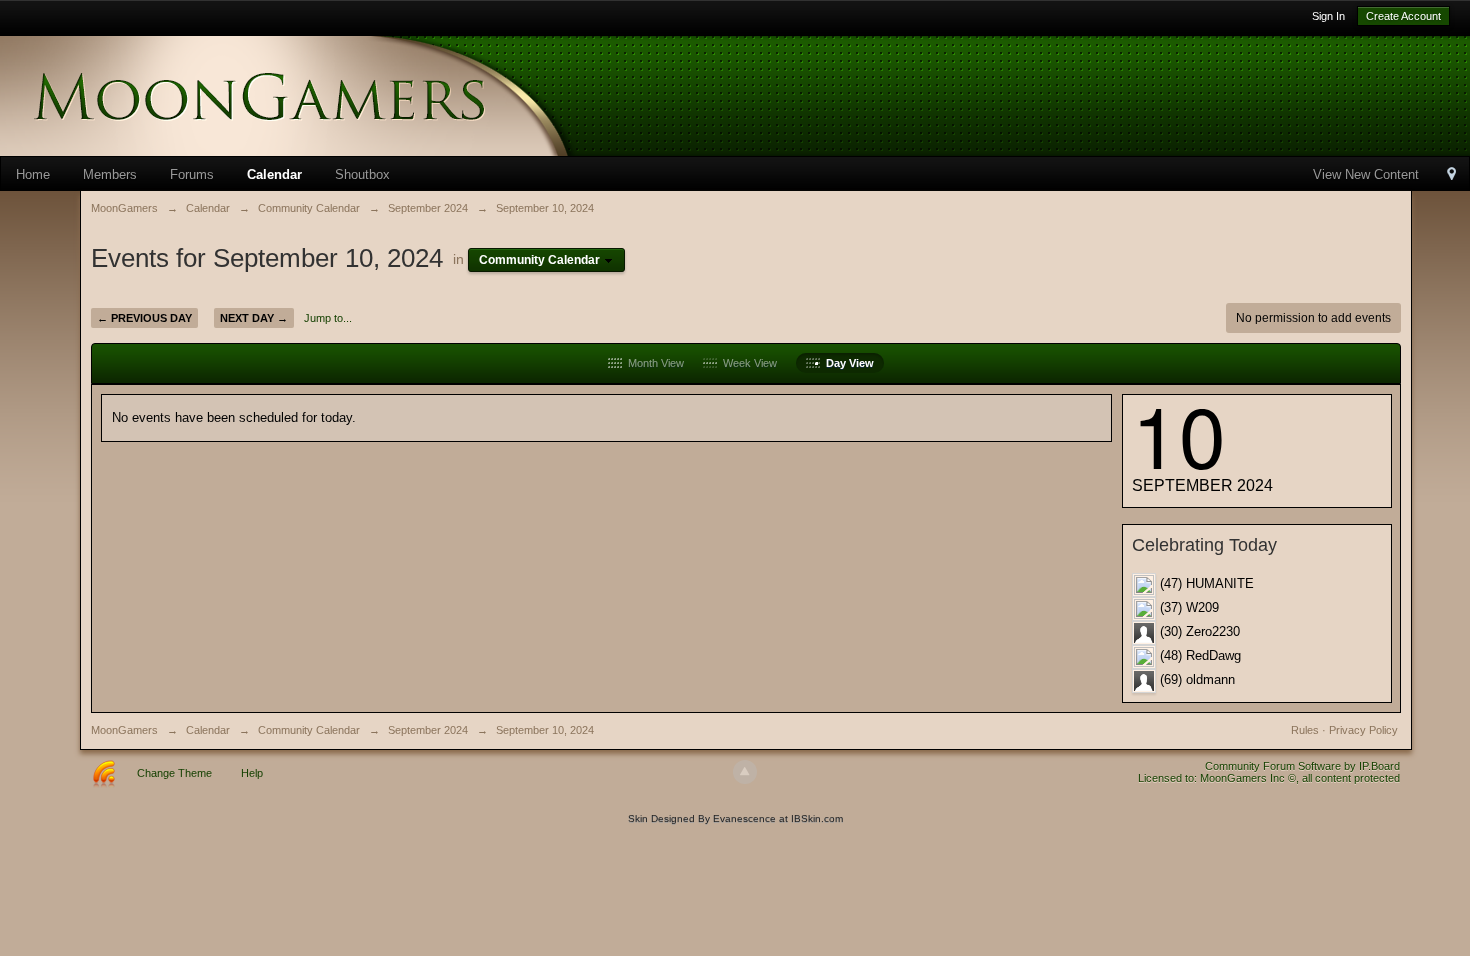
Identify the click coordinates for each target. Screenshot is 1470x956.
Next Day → (254, 318)
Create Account (1403, 16)
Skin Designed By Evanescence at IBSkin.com (735, 818)
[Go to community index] (320, 94)
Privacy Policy (1363, 730)
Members (110, 174)
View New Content (1366, 174)
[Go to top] (745, 772)
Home (33, 174)
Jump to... (328, 318)
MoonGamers (124, 730)
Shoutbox (362, 174)
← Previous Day (144, 318)
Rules (1305, 730)
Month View (653, 363)
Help (252, 773)
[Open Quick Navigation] (1451, 175)
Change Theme (174, 773)
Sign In (1328, 16)
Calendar (274, 174)
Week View (747, 363)
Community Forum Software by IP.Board (1302, 766)
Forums (192, 174)
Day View (847, 363)
